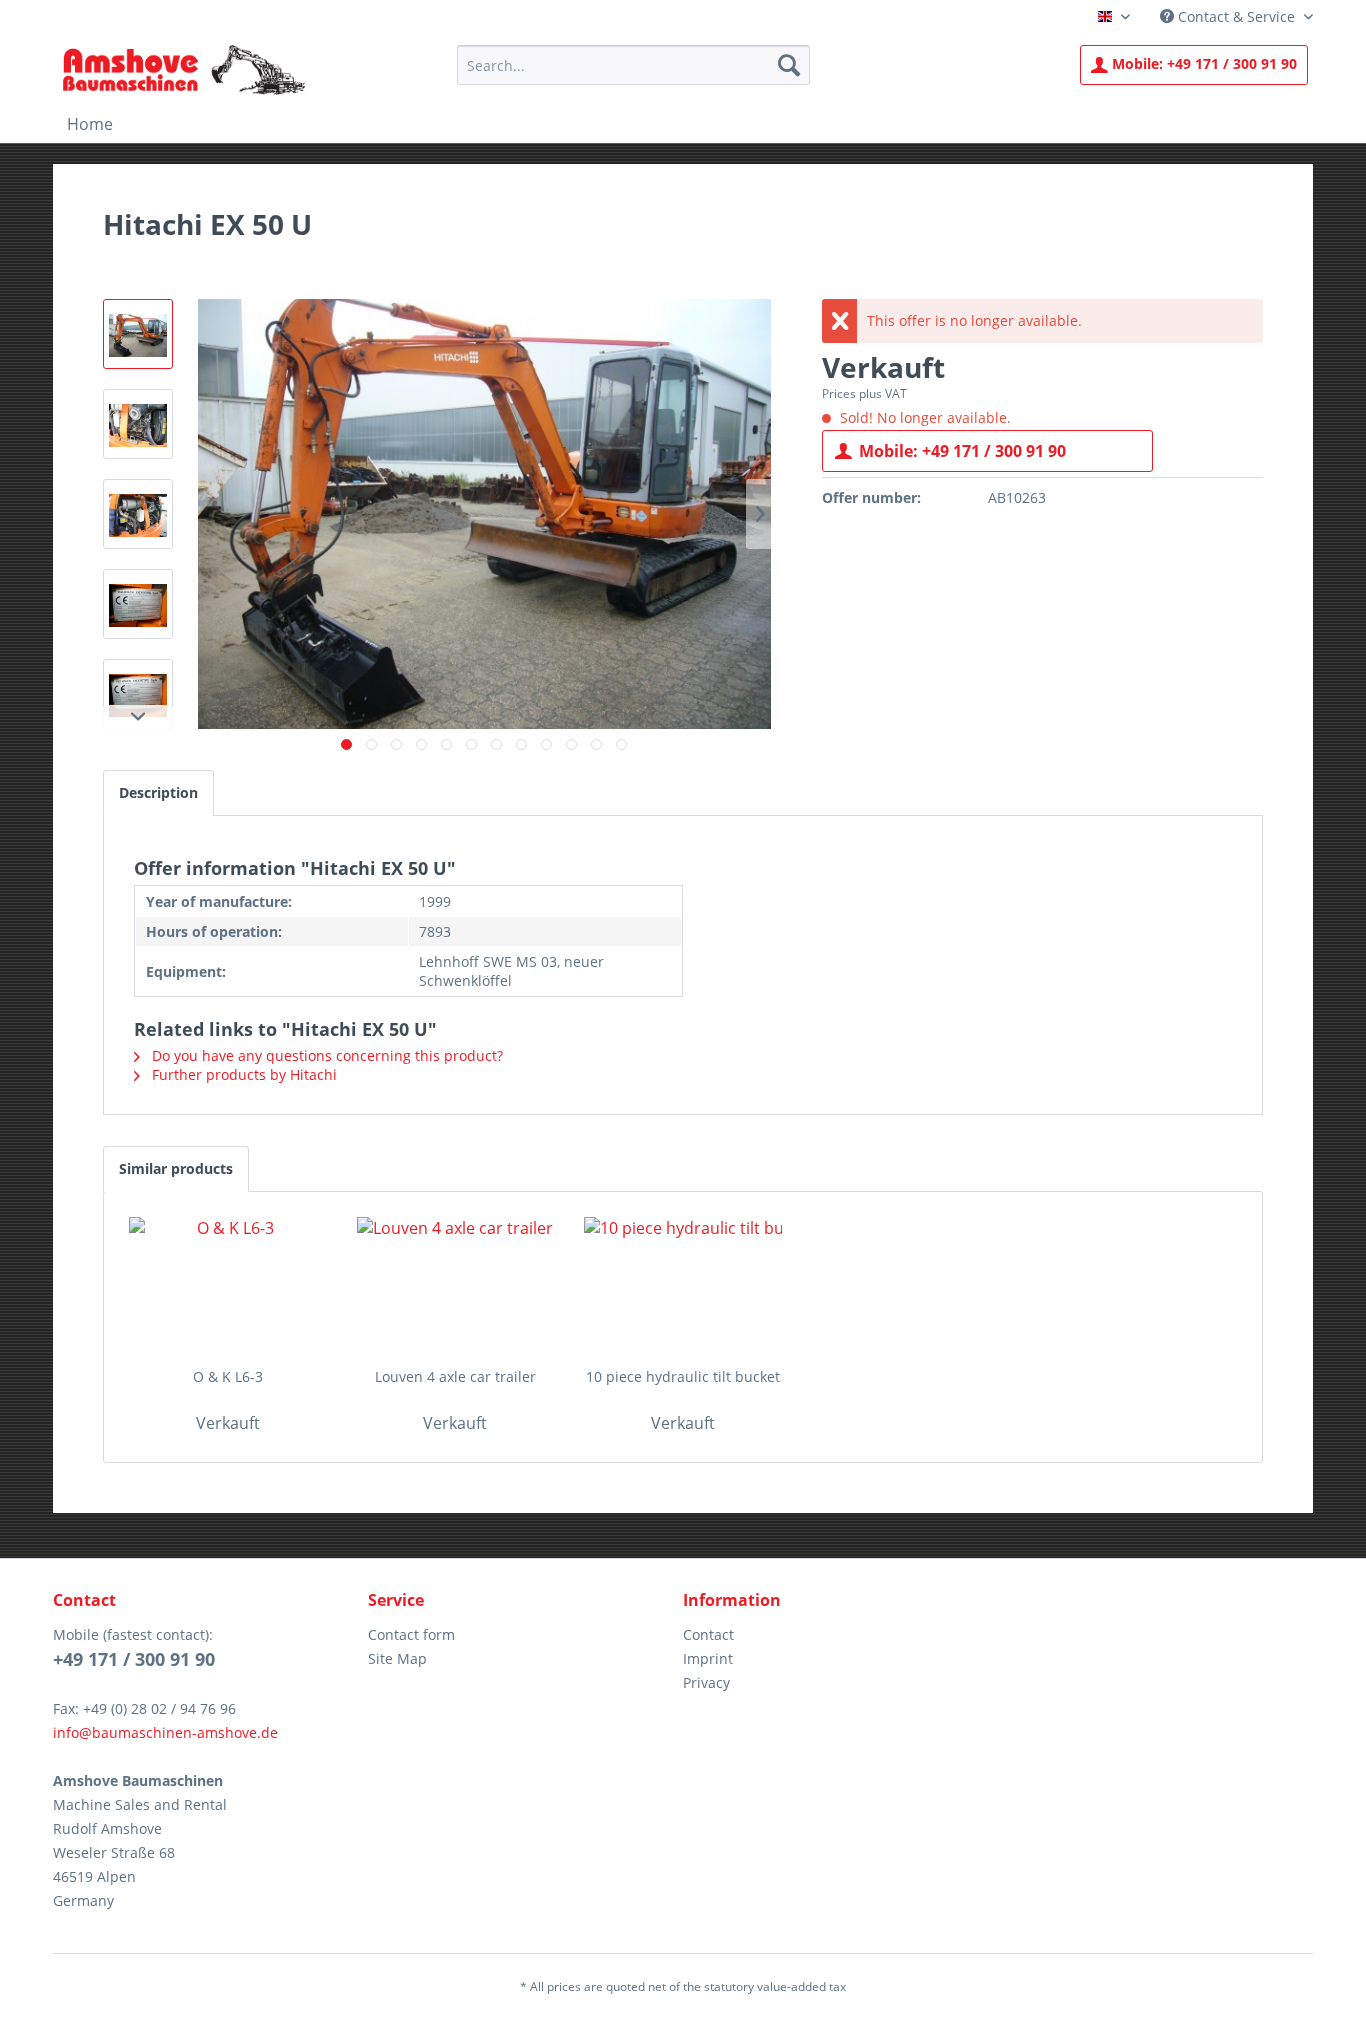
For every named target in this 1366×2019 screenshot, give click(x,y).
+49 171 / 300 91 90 (1204, 63)
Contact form (411, 1634)
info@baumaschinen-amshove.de (165, 1732)
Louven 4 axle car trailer (455, 1376)
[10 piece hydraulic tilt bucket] (683, 1287)
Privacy (706, 1682)
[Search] (789, 65)
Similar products (176, 1168)
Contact (708, 1634)
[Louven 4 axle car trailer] (456, 1287)
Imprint (708, 1658)
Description (158, 792)
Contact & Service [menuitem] (1236, 16)
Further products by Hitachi (242, 1074)
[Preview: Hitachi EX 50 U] (138, 334)
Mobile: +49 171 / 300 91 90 (962, 451)
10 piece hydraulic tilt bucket (683, 1376)
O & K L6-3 (228, 1376)
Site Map (397, 1658)
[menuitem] (633, 65)
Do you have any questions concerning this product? (325, 1055)
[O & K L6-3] (228, 1287)
